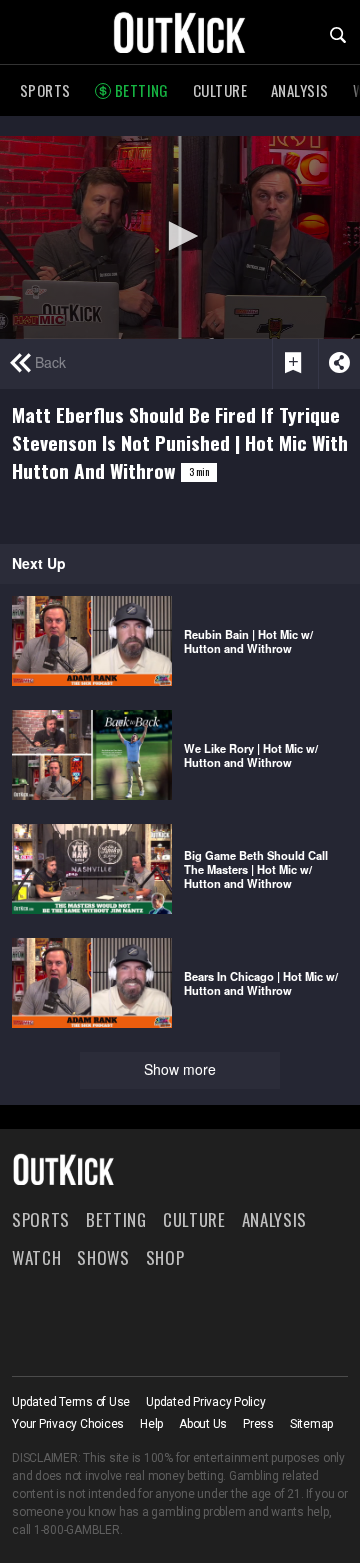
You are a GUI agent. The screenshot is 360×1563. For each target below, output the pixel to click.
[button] (180, 236)
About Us (203, 1424)
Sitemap (311, 1424)
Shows (103, 1257)
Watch (36, 1257)
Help (151, 1424)
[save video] (293, 364)
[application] (180, 237)
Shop (165, 1257)
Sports (45, 90)
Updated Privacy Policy (206, 1402)
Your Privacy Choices (68, 1424)
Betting (142, 90)
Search (338, 35)
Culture (220, 90)
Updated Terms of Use (71, 1402)
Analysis (300, 90)
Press (258, 1424)
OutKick (180, 32)
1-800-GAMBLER (77, 1530)
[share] (339, 364)
